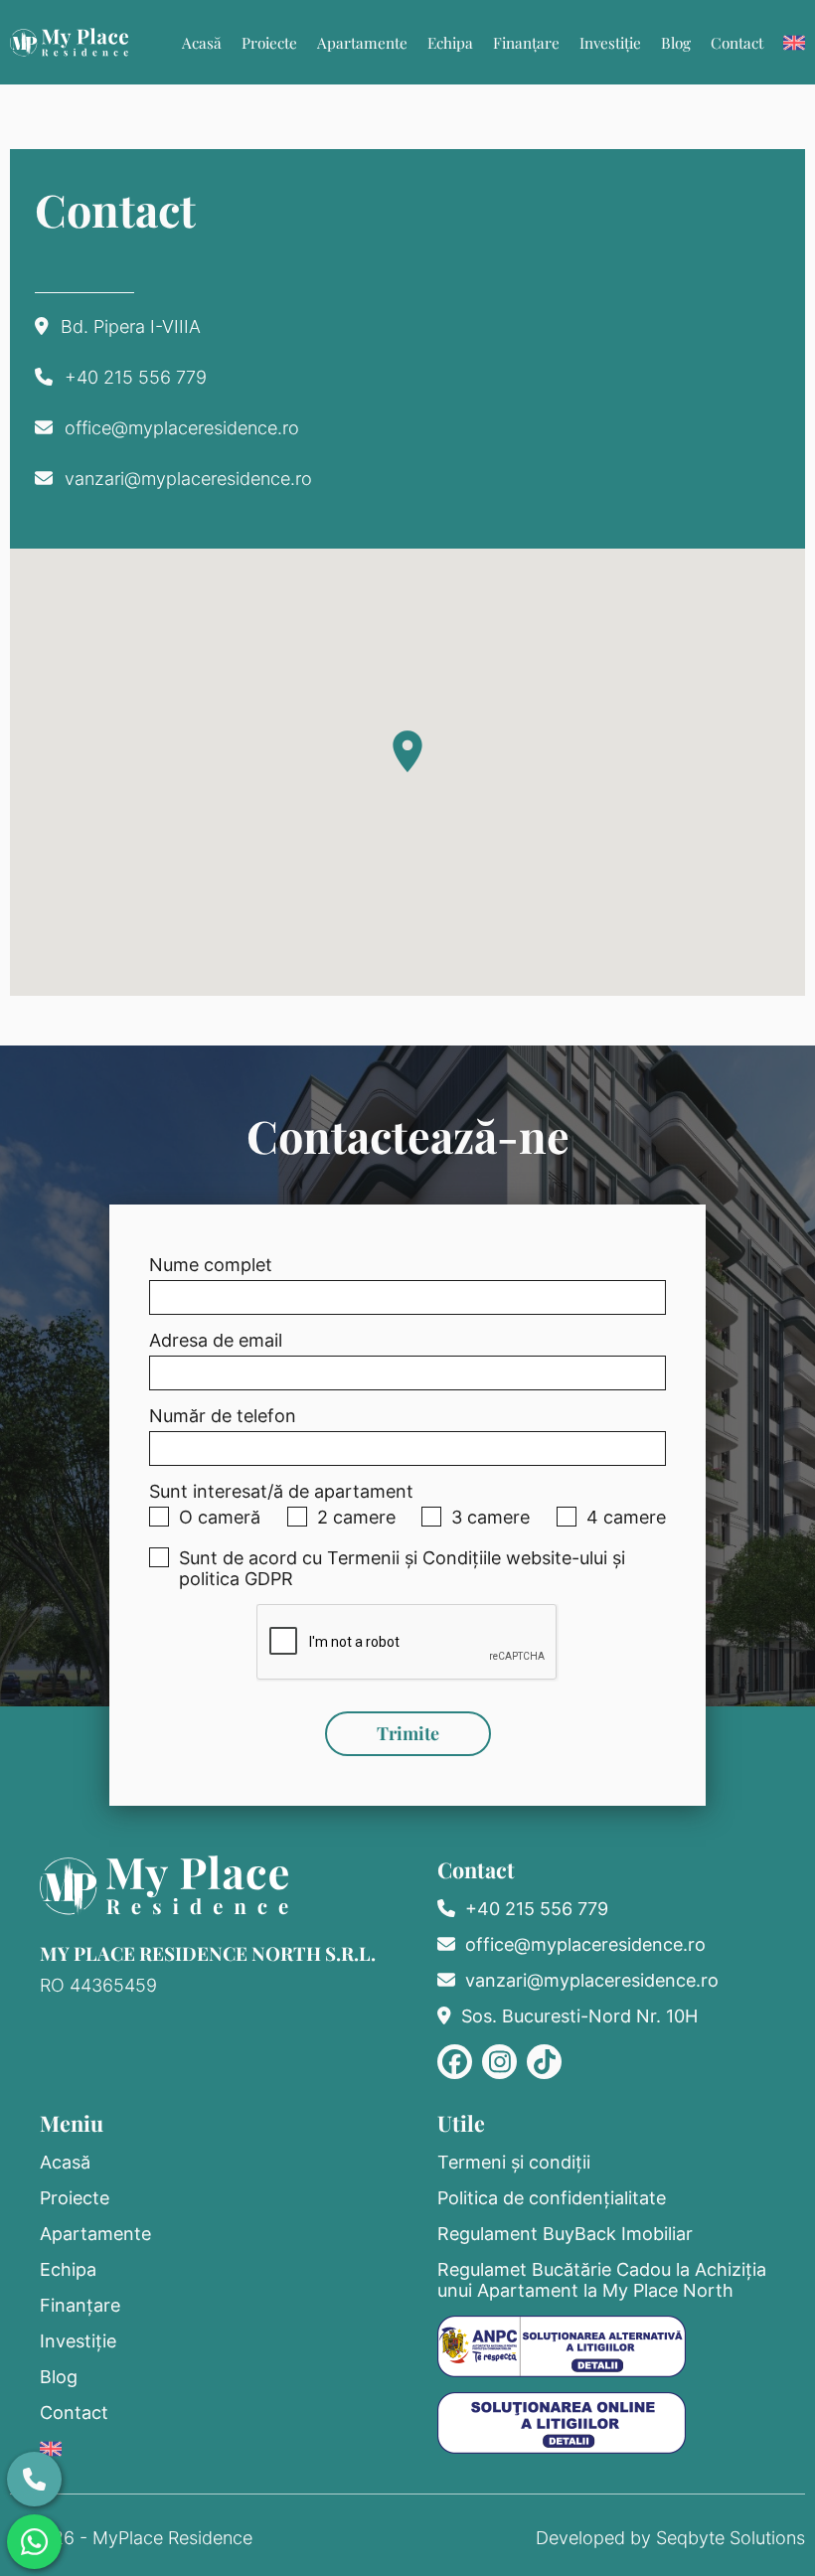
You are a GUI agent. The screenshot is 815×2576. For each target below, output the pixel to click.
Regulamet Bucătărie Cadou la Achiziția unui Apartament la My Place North (602, 2280)
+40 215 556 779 (136, 377)
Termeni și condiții (514, 2162)
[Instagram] (499, 2062)
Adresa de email (216, 1340)
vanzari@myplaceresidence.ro (188, 479)
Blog (676, 42)
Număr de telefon (223, 1416)
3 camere (490, 1517)
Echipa (450, 42)
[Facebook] (455, 2062)
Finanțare (526, 42)
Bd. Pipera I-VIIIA (131, 326)
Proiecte (269, 42)
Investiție (610, 42)
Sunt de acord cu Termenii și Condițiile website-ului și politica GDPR (402, 1568)
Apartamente (362, 42)
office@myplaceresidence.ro (182, 428)
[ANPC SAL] (562, 2346)
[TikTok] (544, 2062)
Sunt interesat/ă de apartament (281, 1491)
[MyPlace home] (69, 42)
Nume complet (211, 1265)
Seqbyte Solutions (731, 2538)
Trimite (408, 1733)
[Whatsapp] (34, 2542)
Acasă (202, 42)
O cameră (220, 1517)
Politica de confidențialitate (552, 2198)
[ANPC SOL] (562, 2423)
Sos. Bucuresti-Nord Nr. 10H (579, 2016)
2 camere (356, 1517)
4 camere (626, 1517)
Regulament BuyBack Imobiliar (565, 2234)
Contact (737, 42)
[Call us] (34, 2479)
